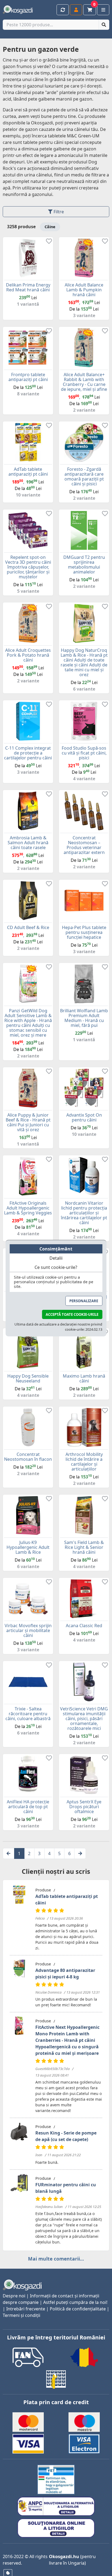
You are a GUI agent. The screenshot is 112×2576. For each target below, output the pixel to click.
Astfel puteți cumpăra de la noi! (75, 2302)
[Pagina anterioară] (9, 1853)
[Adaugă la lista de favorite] (49, 242)
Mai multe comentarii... (56, 2259)
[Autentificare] (76, 10)
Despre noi (14, 2296)
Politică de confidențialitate (78, 2309)
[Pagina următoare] (80, 1853)
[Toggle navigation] (103, 10)
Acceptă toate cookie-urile (72, 1314)
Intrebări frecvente (26, 2309)
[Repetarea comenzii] (63, 10)
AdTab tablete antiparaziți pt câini (67, 1900)
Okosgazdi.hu (64, 2556)
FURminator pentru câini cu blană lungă (66, 2188)
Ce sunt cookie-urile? (56, 1267)
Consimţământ (56, 1249)
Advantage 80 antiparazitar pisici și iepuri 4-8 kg (65, 1974)
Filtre (58, 212)
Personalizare (84, 1301)
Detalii (56, 1258)
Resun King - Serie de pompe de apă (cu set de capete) (66, 2136)
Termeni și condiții (21, 2315)
